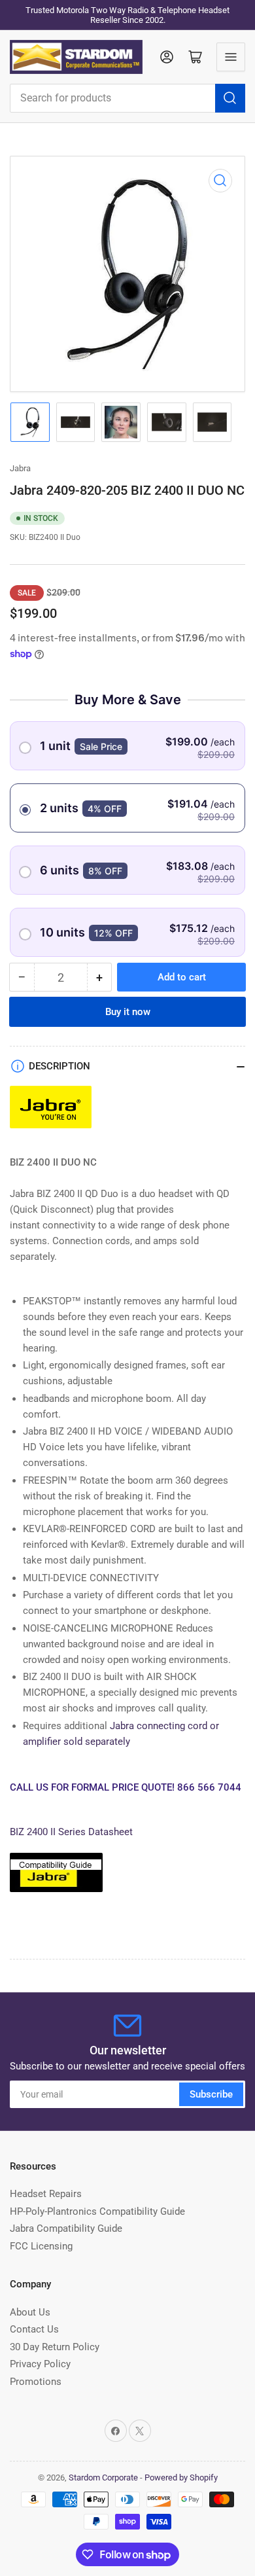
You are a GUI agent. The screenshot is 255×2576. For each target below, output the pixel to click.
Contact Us (34, 2329)
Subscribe (211, 2094)
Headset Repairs (46, 2194)
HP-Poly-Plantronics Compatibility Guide (97, 2211)
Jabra (20, 468)
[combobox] (127, 98)
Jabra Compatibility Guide (66, 2228)
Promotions (36, 2382)
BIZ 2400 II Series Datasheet (71, 1832)
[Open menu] (231, 57)
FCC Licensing (41, 2246)
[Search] (230, 98)
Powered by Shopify (181, 2478)
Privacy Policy (40, 2364)
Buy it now (128, 1012)
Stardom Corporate (103, 2478)
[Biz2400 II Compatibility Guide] (56, 1878)
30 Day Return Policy (55, 2347)
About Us (30, 2312)
